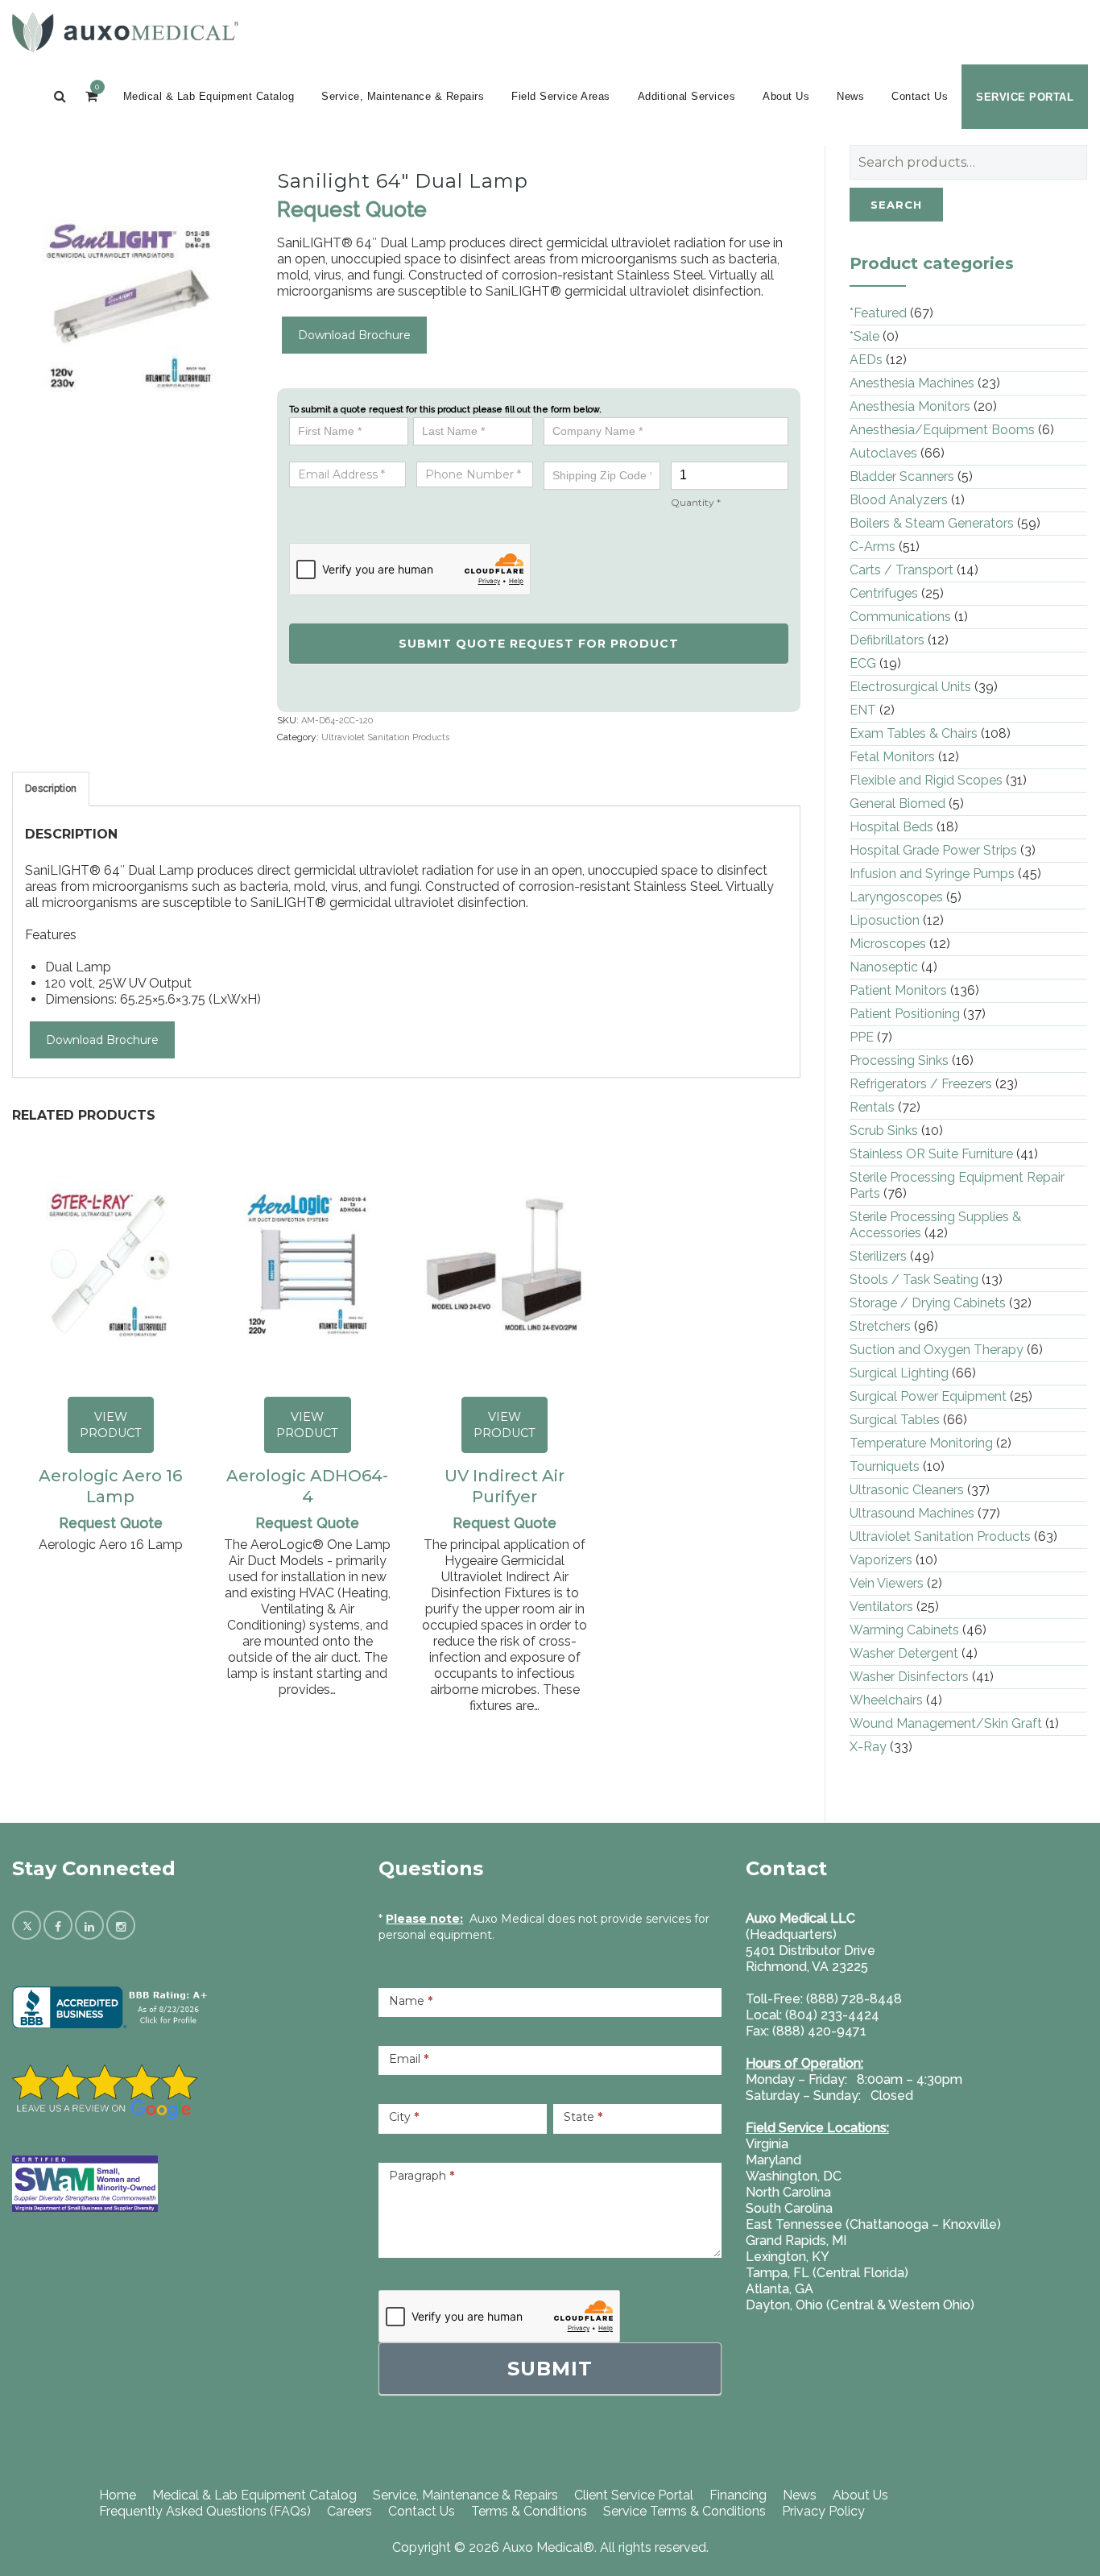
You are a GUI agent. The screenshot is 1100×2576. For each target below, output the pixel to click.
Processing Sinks (899, 1060)
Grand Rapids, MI (796, 2241)
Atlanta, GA (780, 2289)
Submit (550, 2369)
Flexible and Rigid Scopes (926, 780)
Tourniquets (885, 1466)
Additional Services (687, 96)
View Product (111, 1425)
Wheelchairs (886, 1700)
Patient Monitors (898, 990)
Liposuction (885, 920)
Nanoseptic (884, 967)
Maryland (773, 2160)
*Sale (864, 336)
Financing (738, 2495)
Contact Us (920, 96)
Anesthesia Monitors (910, 406)
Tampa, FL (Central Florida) (827, 2273)
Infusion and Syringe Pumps (932, 874)
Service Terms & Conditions (684, 2511)
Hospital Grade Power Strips (933, 850)
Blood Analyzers (899, 500)
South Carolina (789, 2208)
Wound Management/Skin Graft (946, 1723)
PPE (862, 1037)
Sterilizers (878, 1256)
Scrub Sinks (884, 1131)
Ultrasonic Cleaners (907, 1490)
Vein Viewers (887, 1583)
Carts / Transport (902, 570)
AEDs (866, 360)
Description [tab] (51, 789)
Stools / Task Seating (914, 1280)
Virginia (767, 2144)
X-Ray (868, 1747)
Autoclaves (883, 453)
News (850, 96)
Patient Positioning (905, 1014)
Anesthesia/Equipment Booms (942, 430)
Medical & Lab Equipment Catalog (209, 96)
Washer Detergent (904, 1653)
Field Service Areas (561, 96)
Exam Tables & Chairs (914, 733)
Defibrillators (887, 640)
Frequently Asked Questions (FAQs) (205, 2511)
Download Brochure (354, 335)
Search (896, 205)
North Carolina (788, 2192)
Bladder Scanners (902, 476)
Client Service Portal (634, 2495)
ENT (863, 710)
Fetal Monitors (892, 757)
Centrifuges (884, 593)
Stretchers (880, 1326)
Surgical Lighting (899, 1373)
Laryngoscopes (896, 897)
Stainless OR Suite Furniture (931, 1154)
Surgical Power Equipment (928, 1396)
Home (118, 2495)
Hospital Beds (891, 827)
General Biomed (897, 803)
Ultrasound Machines (912, 1513)
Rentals (872, 1107)
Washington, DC (794, 2176)
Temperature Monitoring (921, 1443)
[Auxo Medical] (125, 32)
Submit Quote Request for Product (539, 644)
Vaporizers (881, 1560)
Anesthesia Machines (912, 383)
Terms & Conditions (529, 2511)
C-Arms (873, 547)
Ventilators (881, 1607)
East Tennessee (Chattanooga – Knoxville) (873, 2224)
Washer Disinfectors (909, 1677)
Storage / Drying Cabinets (928, 1303)
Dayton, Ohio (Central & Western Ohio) (860, 2305)
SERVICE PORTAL (1025, 97)
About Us (786, 96)
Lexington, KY (788, 2257)
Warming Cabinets (904, 1630)
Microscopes (888, 944)
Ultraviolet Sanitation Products (385, 737)
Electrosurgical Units (910, 687)
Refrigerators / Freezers (921, 1084)
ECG (863, 663)
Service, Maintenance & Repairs (403, 96)
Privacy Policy (823, 2511)
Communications (900, 617)
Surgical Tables (895, 1420)
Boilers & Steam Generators (932, 523)
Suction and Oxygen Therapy (937, 1350)
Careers (349, 2511)
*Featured (878, 313)
